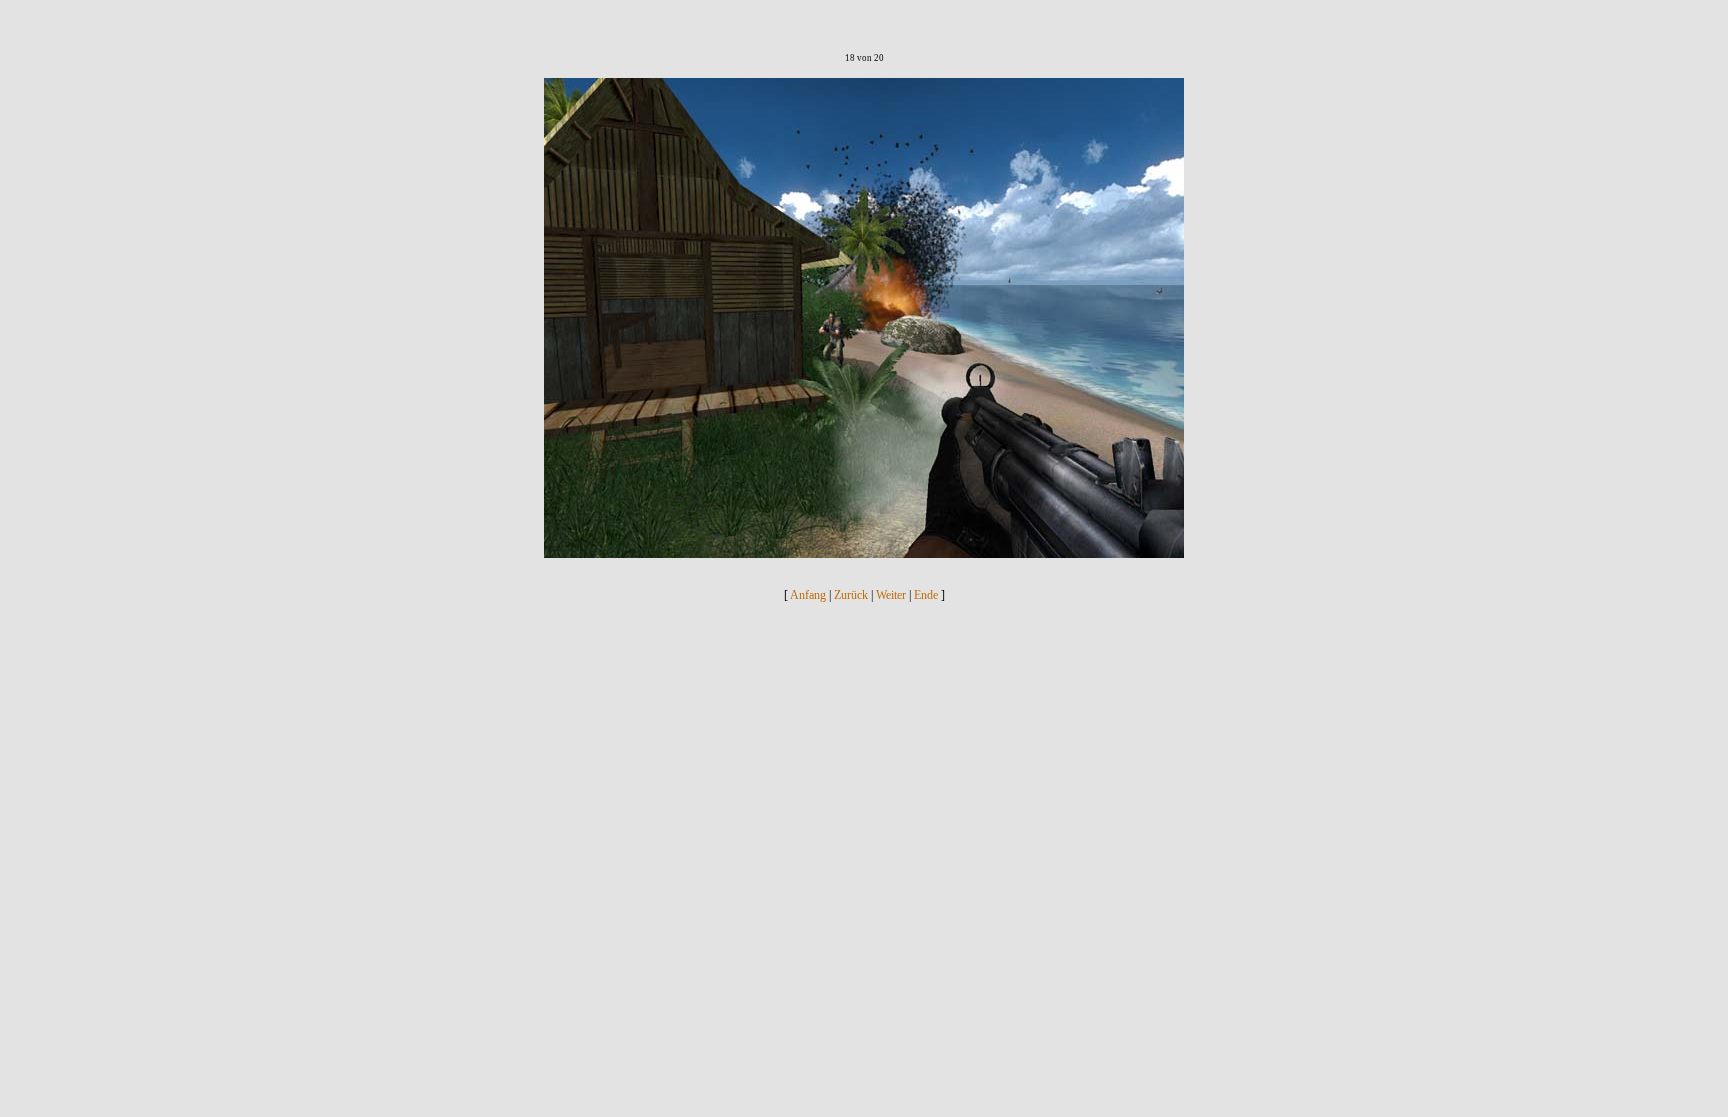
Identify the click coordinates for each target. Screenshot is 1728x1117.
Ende (926, 595)
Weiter (891, 595)
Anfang (808, 595)
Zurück (851, 595)
